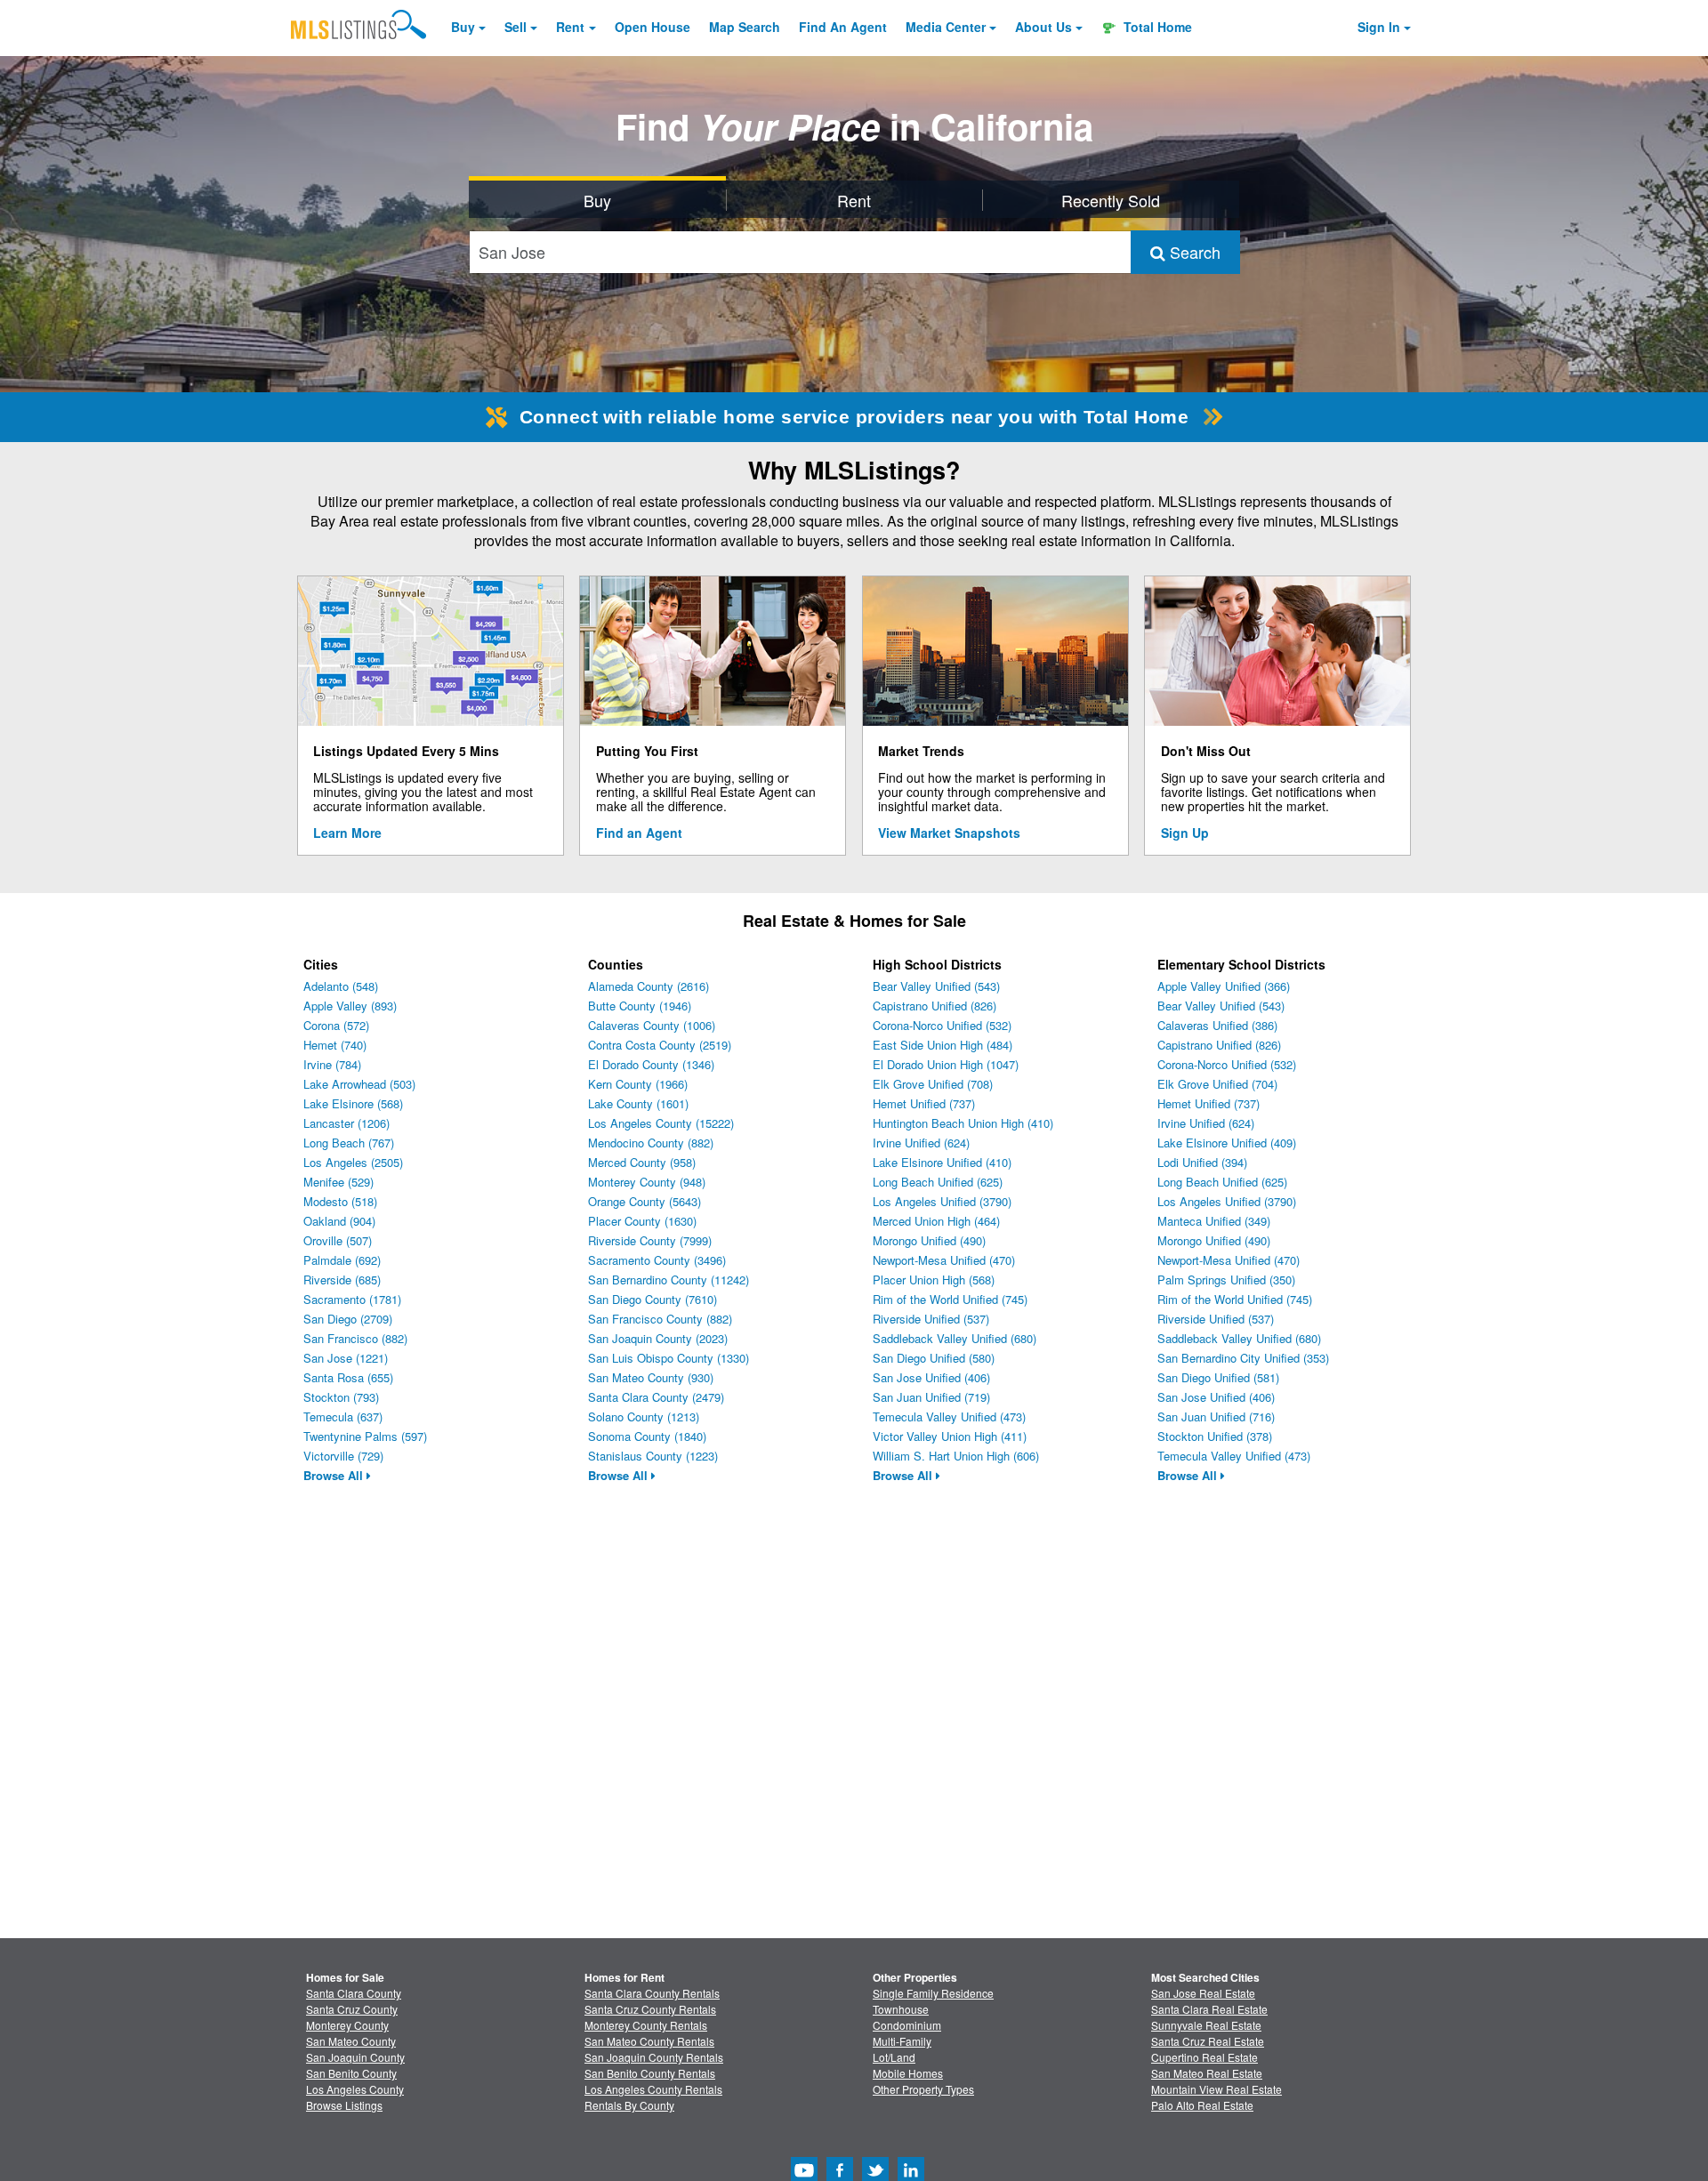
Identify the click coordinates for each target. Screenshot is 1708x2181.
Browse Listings (344, 2105)
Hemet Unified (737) (924, 1103)
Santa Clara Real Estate (1209, 2009)
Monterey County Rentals (646, 2025)
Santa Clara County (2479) (656, 1397)
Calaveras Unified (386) (1217, 1025)
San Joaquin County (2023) (658, 1338)
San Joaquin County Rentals (654, 2057)
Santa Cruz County (352, 2009)
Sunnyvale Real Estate (1206, 2025)
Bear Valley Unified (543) (936, 986)
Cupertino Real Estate (1204, 2057)
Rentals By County (629, 2105)
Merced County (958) (642, 1162)
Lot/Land (894, 2057)
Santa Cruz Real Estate (1208, 2041)
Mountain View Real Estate (1217, 2089)
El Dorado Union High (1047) (946, 1064)
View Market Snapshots (949, 833)
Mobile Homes (908, 2073)
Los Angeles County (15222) (661, 1123)
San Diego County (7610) (653, 1299)
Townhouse (901, 2009)
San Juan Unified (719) (931, 1397)
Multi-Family (902, 2041)
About (1043, 27)
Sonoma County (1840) (647, 1436)
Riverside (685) (342, 1280)
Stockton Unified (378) (1215, 1436)
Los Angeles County (355, 2089)
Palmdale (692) (342, 1260)
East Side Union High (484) (943, 1045)
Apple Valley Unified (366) (1224, 986)
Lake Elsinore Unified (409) (1227, 1143)
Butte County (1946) (640, 1006)
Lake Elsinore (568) (353, 1103)
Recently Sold (1111, 200)
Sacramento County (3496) (657, 1260)
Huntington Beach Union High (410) (963, 1123)
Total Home (1156, 27)
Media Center (946, 27)
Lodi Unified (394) (1202, 1162)
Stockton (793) (341, 1397)
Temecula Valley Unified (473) (949, 1416)
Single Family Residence (933, 1993)
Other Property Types (923, 2089)
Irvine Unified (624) (921, 1143)
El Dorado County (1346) (651, 1064)
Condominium (907, 2025)
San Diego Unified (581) (1218, 1377)
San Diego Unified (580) (934, 1358)
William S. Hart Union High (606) (956, 1456)
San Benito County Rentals (650, 2073)
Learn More (347, 833)
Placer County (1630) (642, 1221)
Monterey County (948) (647, 1182)
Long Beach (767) (349, 1143)
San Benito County (351, 2073)
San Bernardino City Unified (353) (1243, 1358)
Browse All (335, 1475)
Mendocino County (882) (651, 1143)
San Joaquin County (355, 2057)
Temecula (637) (343, 1416)
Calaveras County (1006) (652, 1025)
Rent (570, 27)
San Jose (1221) (346, 1358)
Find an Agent (639, 833)
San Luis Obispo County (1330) (669, 1358)
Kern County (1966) (638, 1084)
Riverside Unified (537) (931, 1319)
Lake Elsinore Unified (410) (942, 1162)
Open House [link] (653, 27)
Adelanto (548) (341, 986)
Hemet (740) (335, 1045)
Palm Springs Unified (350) (1226, 1280)
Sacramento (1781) (352, 1299)
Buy (463, 27)
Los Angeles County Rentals (653, 2089)
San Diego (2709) (348, 1319)
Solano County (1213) (644, 1416)
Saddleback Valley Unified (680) (955, 1338)
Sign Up (1185, 833)
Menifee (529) (338, 1182)
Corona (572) (336, 1025)
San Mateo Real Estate (1207, 2073)
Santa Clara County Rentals (652, 1993)
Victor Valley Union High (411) (950, 1436)
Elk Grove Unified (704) (1217, 1084)
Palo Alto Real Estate (1202, 2105)
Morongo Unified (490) (929, 1240)
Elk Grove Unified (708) (933, 1084)
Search (1193, 252)
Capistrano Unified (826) (935, 1006)
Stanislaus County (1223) (653, 1456)
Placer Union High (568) (934, 1280)
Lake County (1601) (638, 1103)
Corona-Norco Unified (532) (942, 1025)
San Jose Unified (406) (931, 1377)
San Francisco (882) (355, 1338)
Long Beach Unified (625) (938, 1182)
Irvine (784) (332, 1064)
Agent (843, 27)
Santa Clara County (354, 1993)
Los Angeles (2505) (353, 1162)
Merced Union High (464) (936, 1221)
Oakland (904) (339, 1221)
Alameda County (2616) (649, 986)
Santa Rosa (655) (348, 1377)
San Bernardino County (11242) (669, 1280)
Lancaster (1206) (346, 1123)
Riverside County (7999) (650, 1240)
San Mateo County (351, 2041)
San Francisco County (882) (660, 1319)
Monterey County (347, 2025)
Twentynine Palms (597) (365, 1436)
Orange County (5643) (645, 1201)
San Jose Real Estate (1203, 1993)
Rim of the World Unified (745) (950, 1299)
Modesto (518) (340, 1201)
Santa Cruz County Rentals (650, 2009)
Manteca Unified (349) (1214, 1221)
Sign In (1379, 27)
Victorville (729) (343, 1456)
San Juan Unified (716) (1216, 1416)
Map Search (745, 27)
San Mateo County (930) (651, 1377)
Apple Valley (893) (350, 1006)
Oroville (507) (338, 1240)
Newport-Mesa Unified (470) (944, 1260)
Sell (516, 27)
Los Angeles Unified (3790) (942, 1201)
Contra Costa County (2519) (660, 1045)
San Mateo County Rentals (649, 2041)
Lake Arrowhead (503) (359, 1084)
